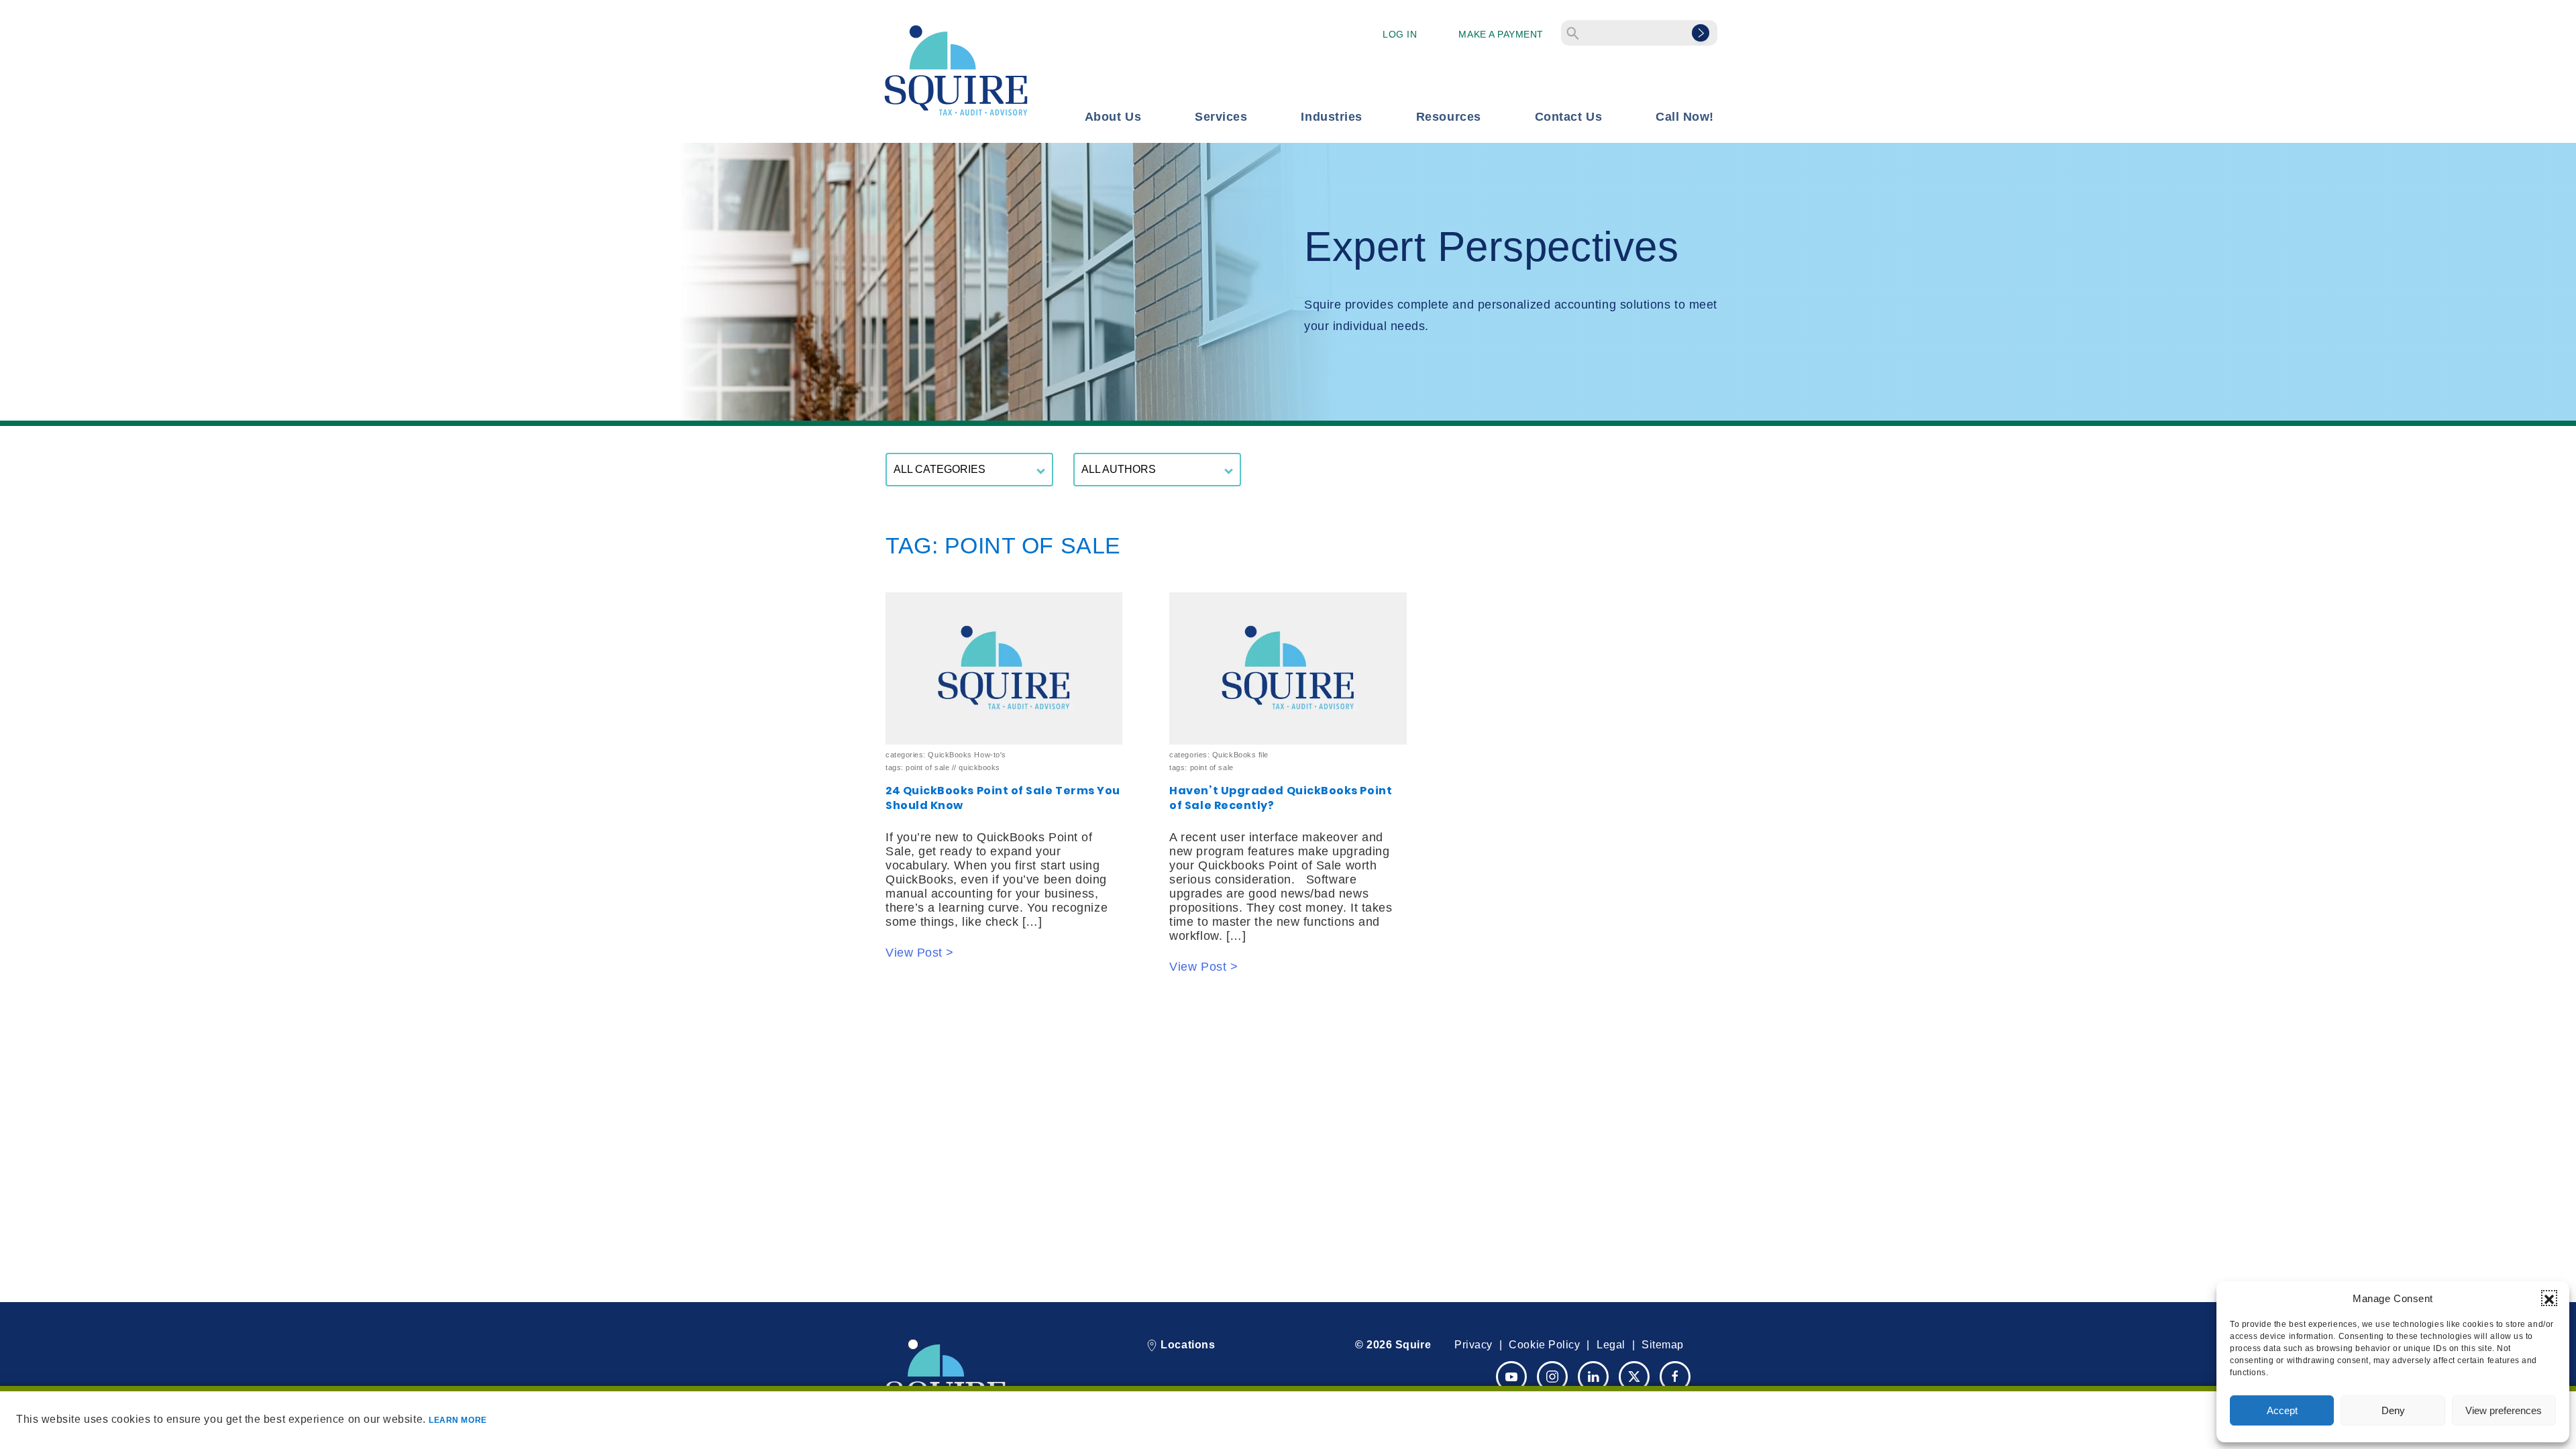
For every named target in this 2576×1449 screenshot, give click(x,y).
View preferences (2504, 1410)
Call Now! (1685, 117)
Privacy (1473, 1345)
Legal (1611, 1345)
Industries (1331, 117)
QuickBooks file (1240, 755)
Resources (1449, 117)
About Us (1113, 117)
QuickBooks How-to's (967, 755)
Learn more (458, 1420)
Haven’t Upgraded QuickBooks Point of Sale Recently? (1281, 798)
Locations (1186, 1345)
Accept (2282, 1410)
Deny (2393, 1410)
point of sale (927, 767)
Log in (1400, 34)
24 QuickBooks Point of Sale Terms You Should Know (1003, 798)
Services (1221, 117)
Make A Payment (1501, 34)
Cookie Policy (1544, 1345)
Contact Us (1568, 117)
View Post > (920, 953)
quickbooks (979, 767)
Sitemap (1663, 1345)
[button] (2549, 1298)
